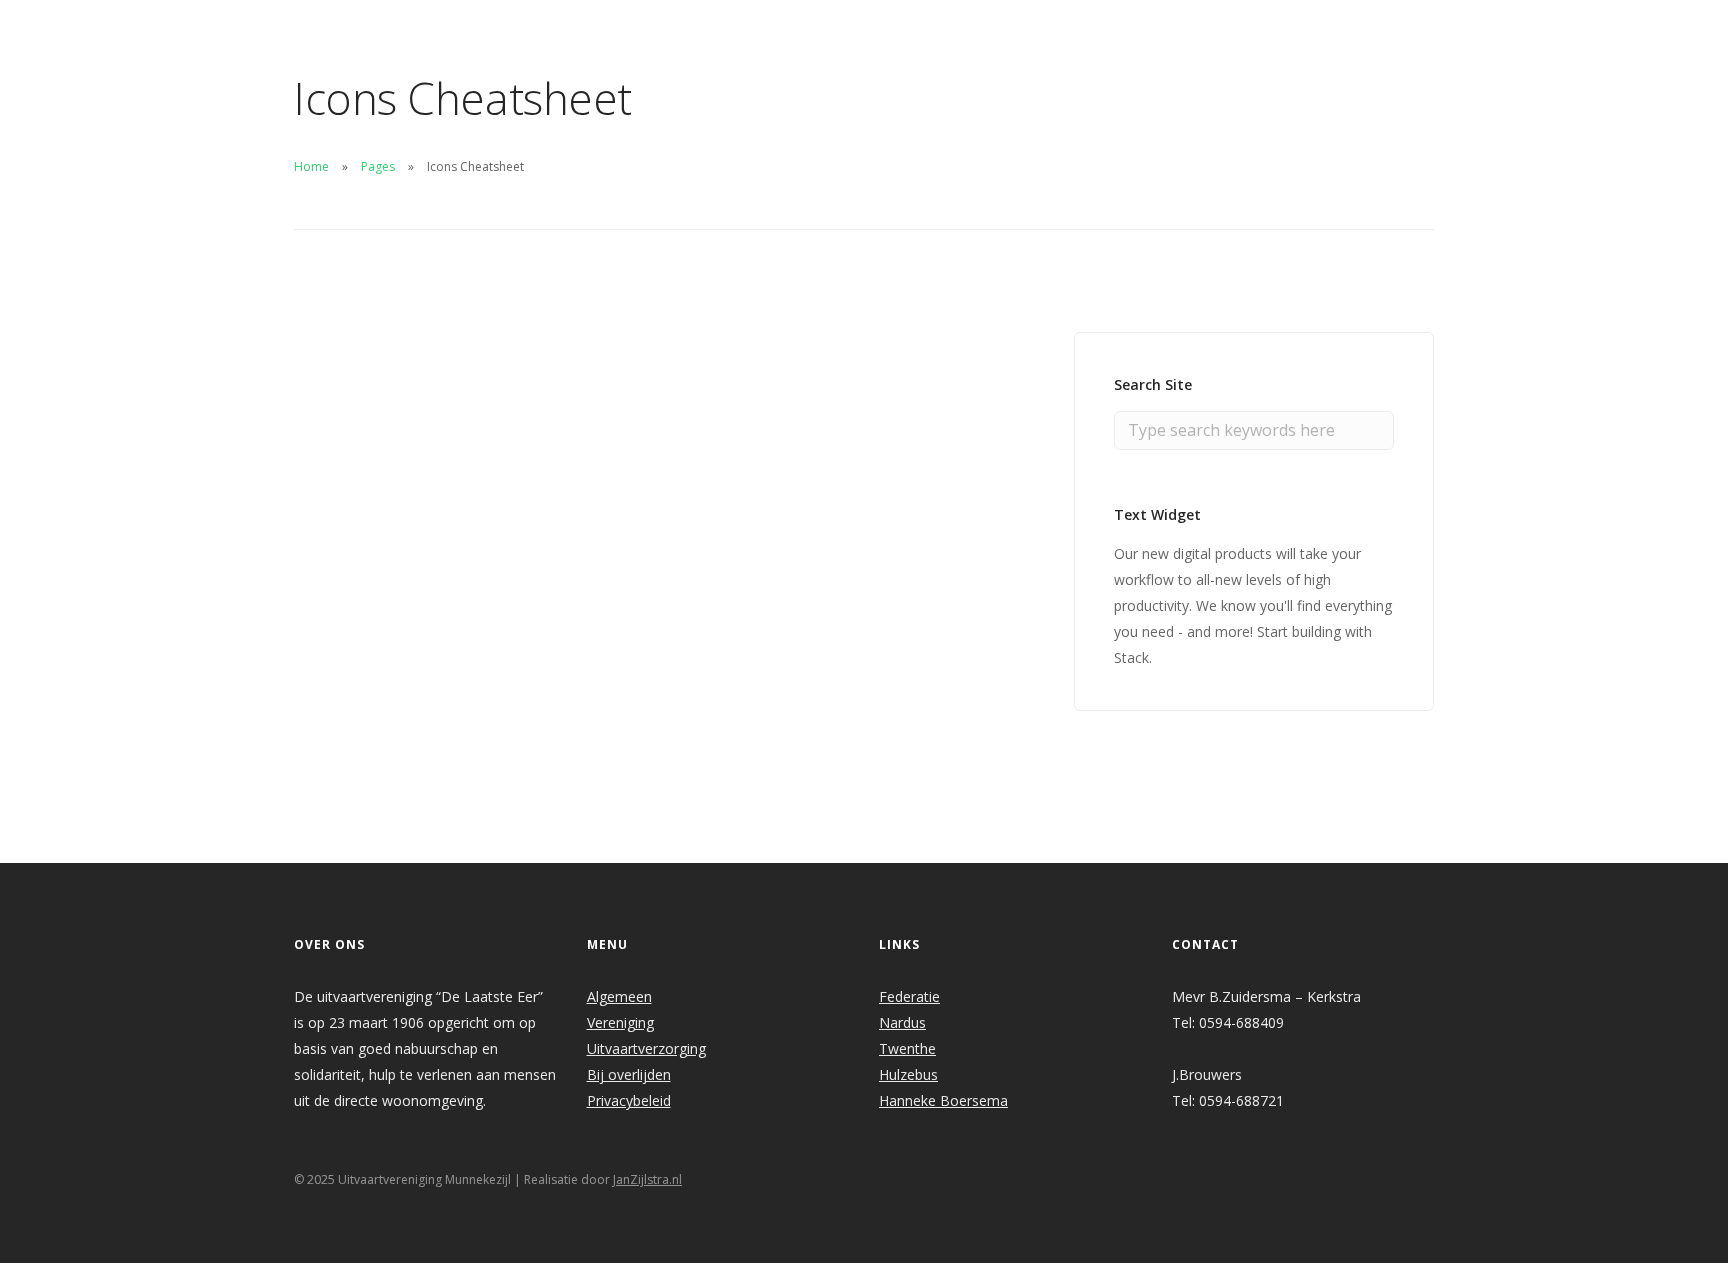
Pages (378, 166)
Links (1138, 26)
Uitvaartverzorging (646, 1048)
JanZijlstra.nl (647, 1179)
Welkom (706, 26)
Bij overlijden (629, 1074)
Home (311, 166)
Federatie (909, 996)
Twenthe (907, 1048)
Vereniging (620, 1022)
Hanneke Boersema (943, 1100)
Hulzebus (908, 1074)
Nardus (902, 1022)
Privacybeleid (629, 1100)
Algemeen (619, 996)
